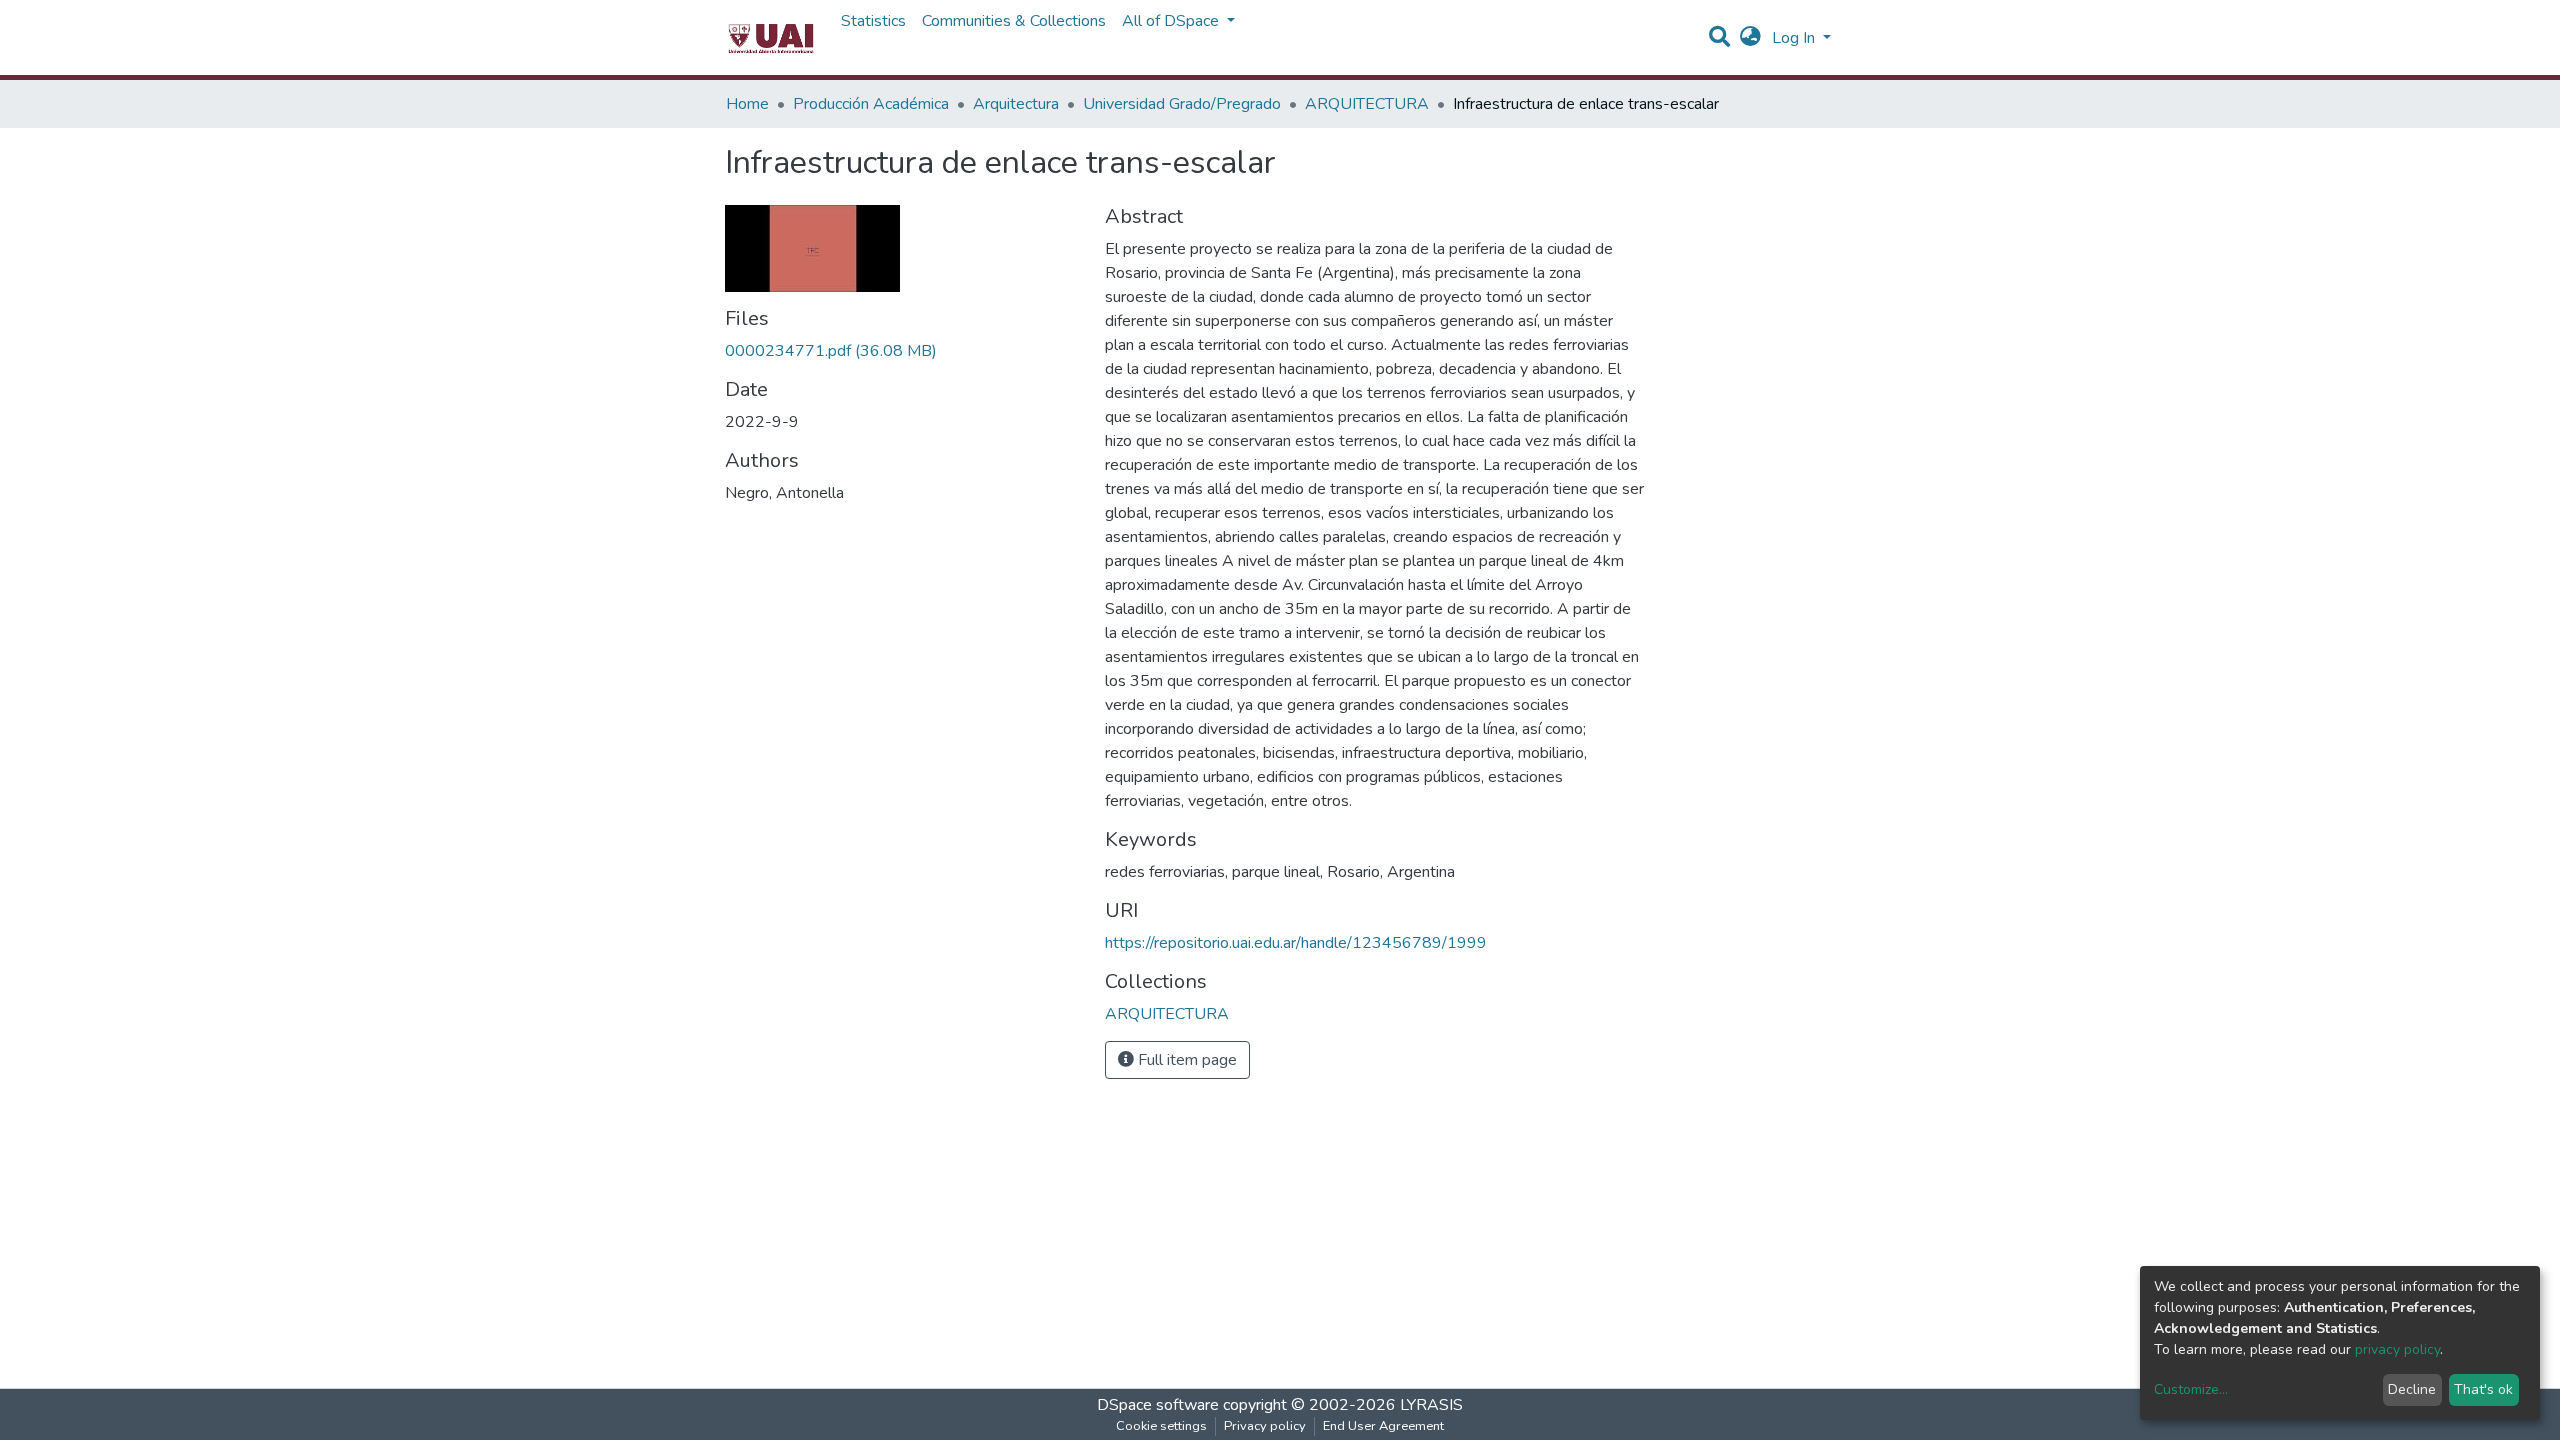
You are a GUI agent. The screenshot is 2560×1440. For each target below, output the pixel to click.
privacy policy (2397, 1349)
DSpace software (1158, 1405)
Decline (2412, 1389)
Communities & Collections (1014, 21)
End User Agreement (1383, 1426)
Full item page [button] (1185, 1060)
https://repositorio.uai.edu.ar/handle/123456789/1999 (1296, 943)
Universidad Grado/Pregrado (1182, 104)
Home (747, 104)
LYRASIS (1431, 1405)
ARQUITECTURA (1367, 104)
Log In (1795, 38)
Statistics (873, 21)
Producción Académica (871, 104)
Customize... (2191, 1389)
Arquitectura (1016, 104)
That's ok (2483, 1389)
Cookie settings (1161, 1426)
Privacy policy (1265, 1426)
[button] (1750, 38)
